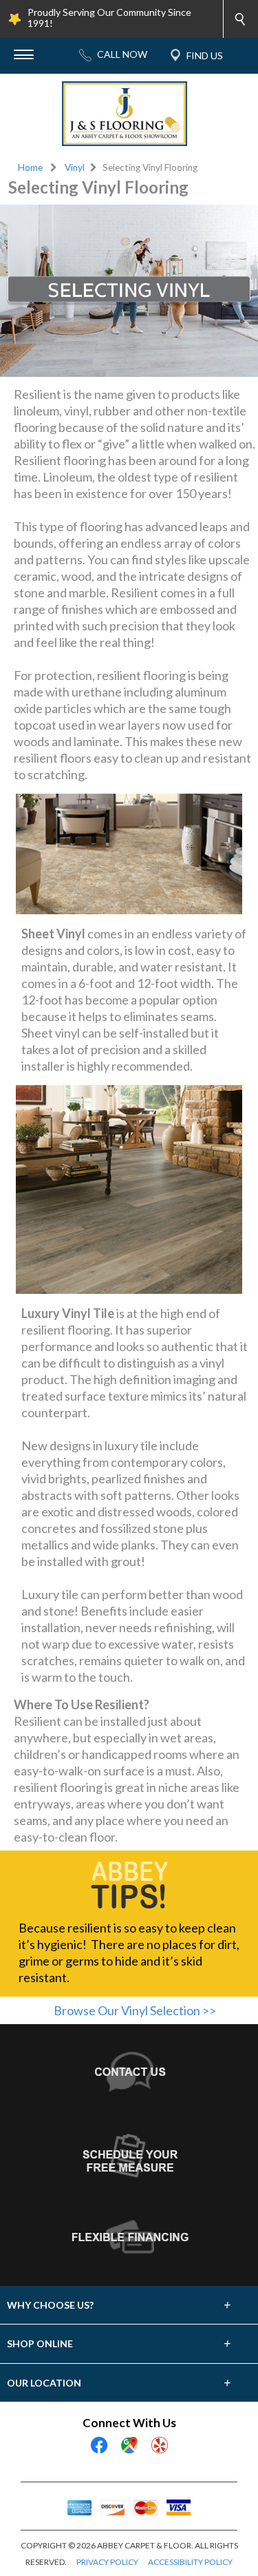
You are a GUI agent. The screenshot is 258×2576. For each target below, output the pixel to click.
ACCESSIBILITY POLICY (190, 2562)
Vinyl (75, 167)
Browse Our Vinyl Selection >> (135, 2010)
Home (30, 167)
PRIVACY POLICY (107, 2562)
